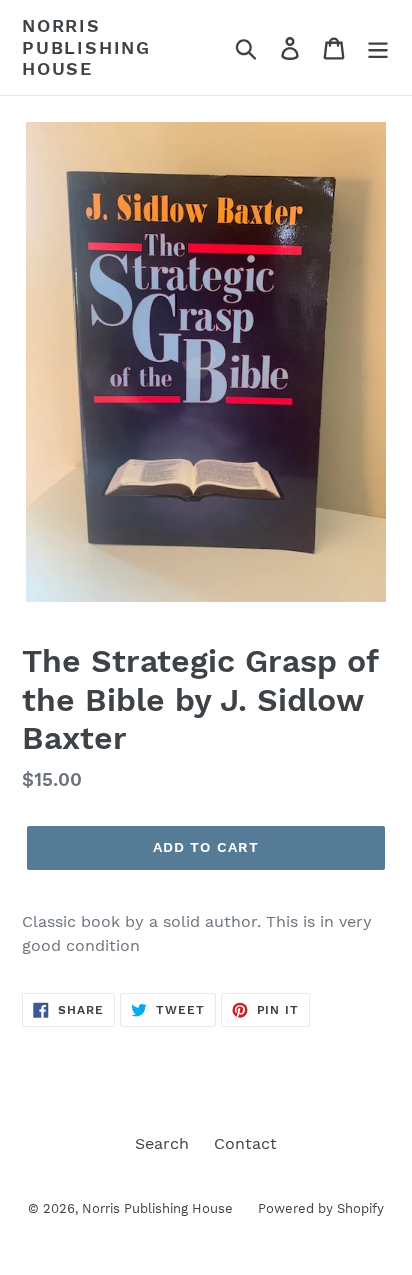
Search (162, 1143)
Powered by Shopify (321, 1208)
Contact (245, 1143)
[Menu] (378, 47)
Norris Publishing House (86, 47)
